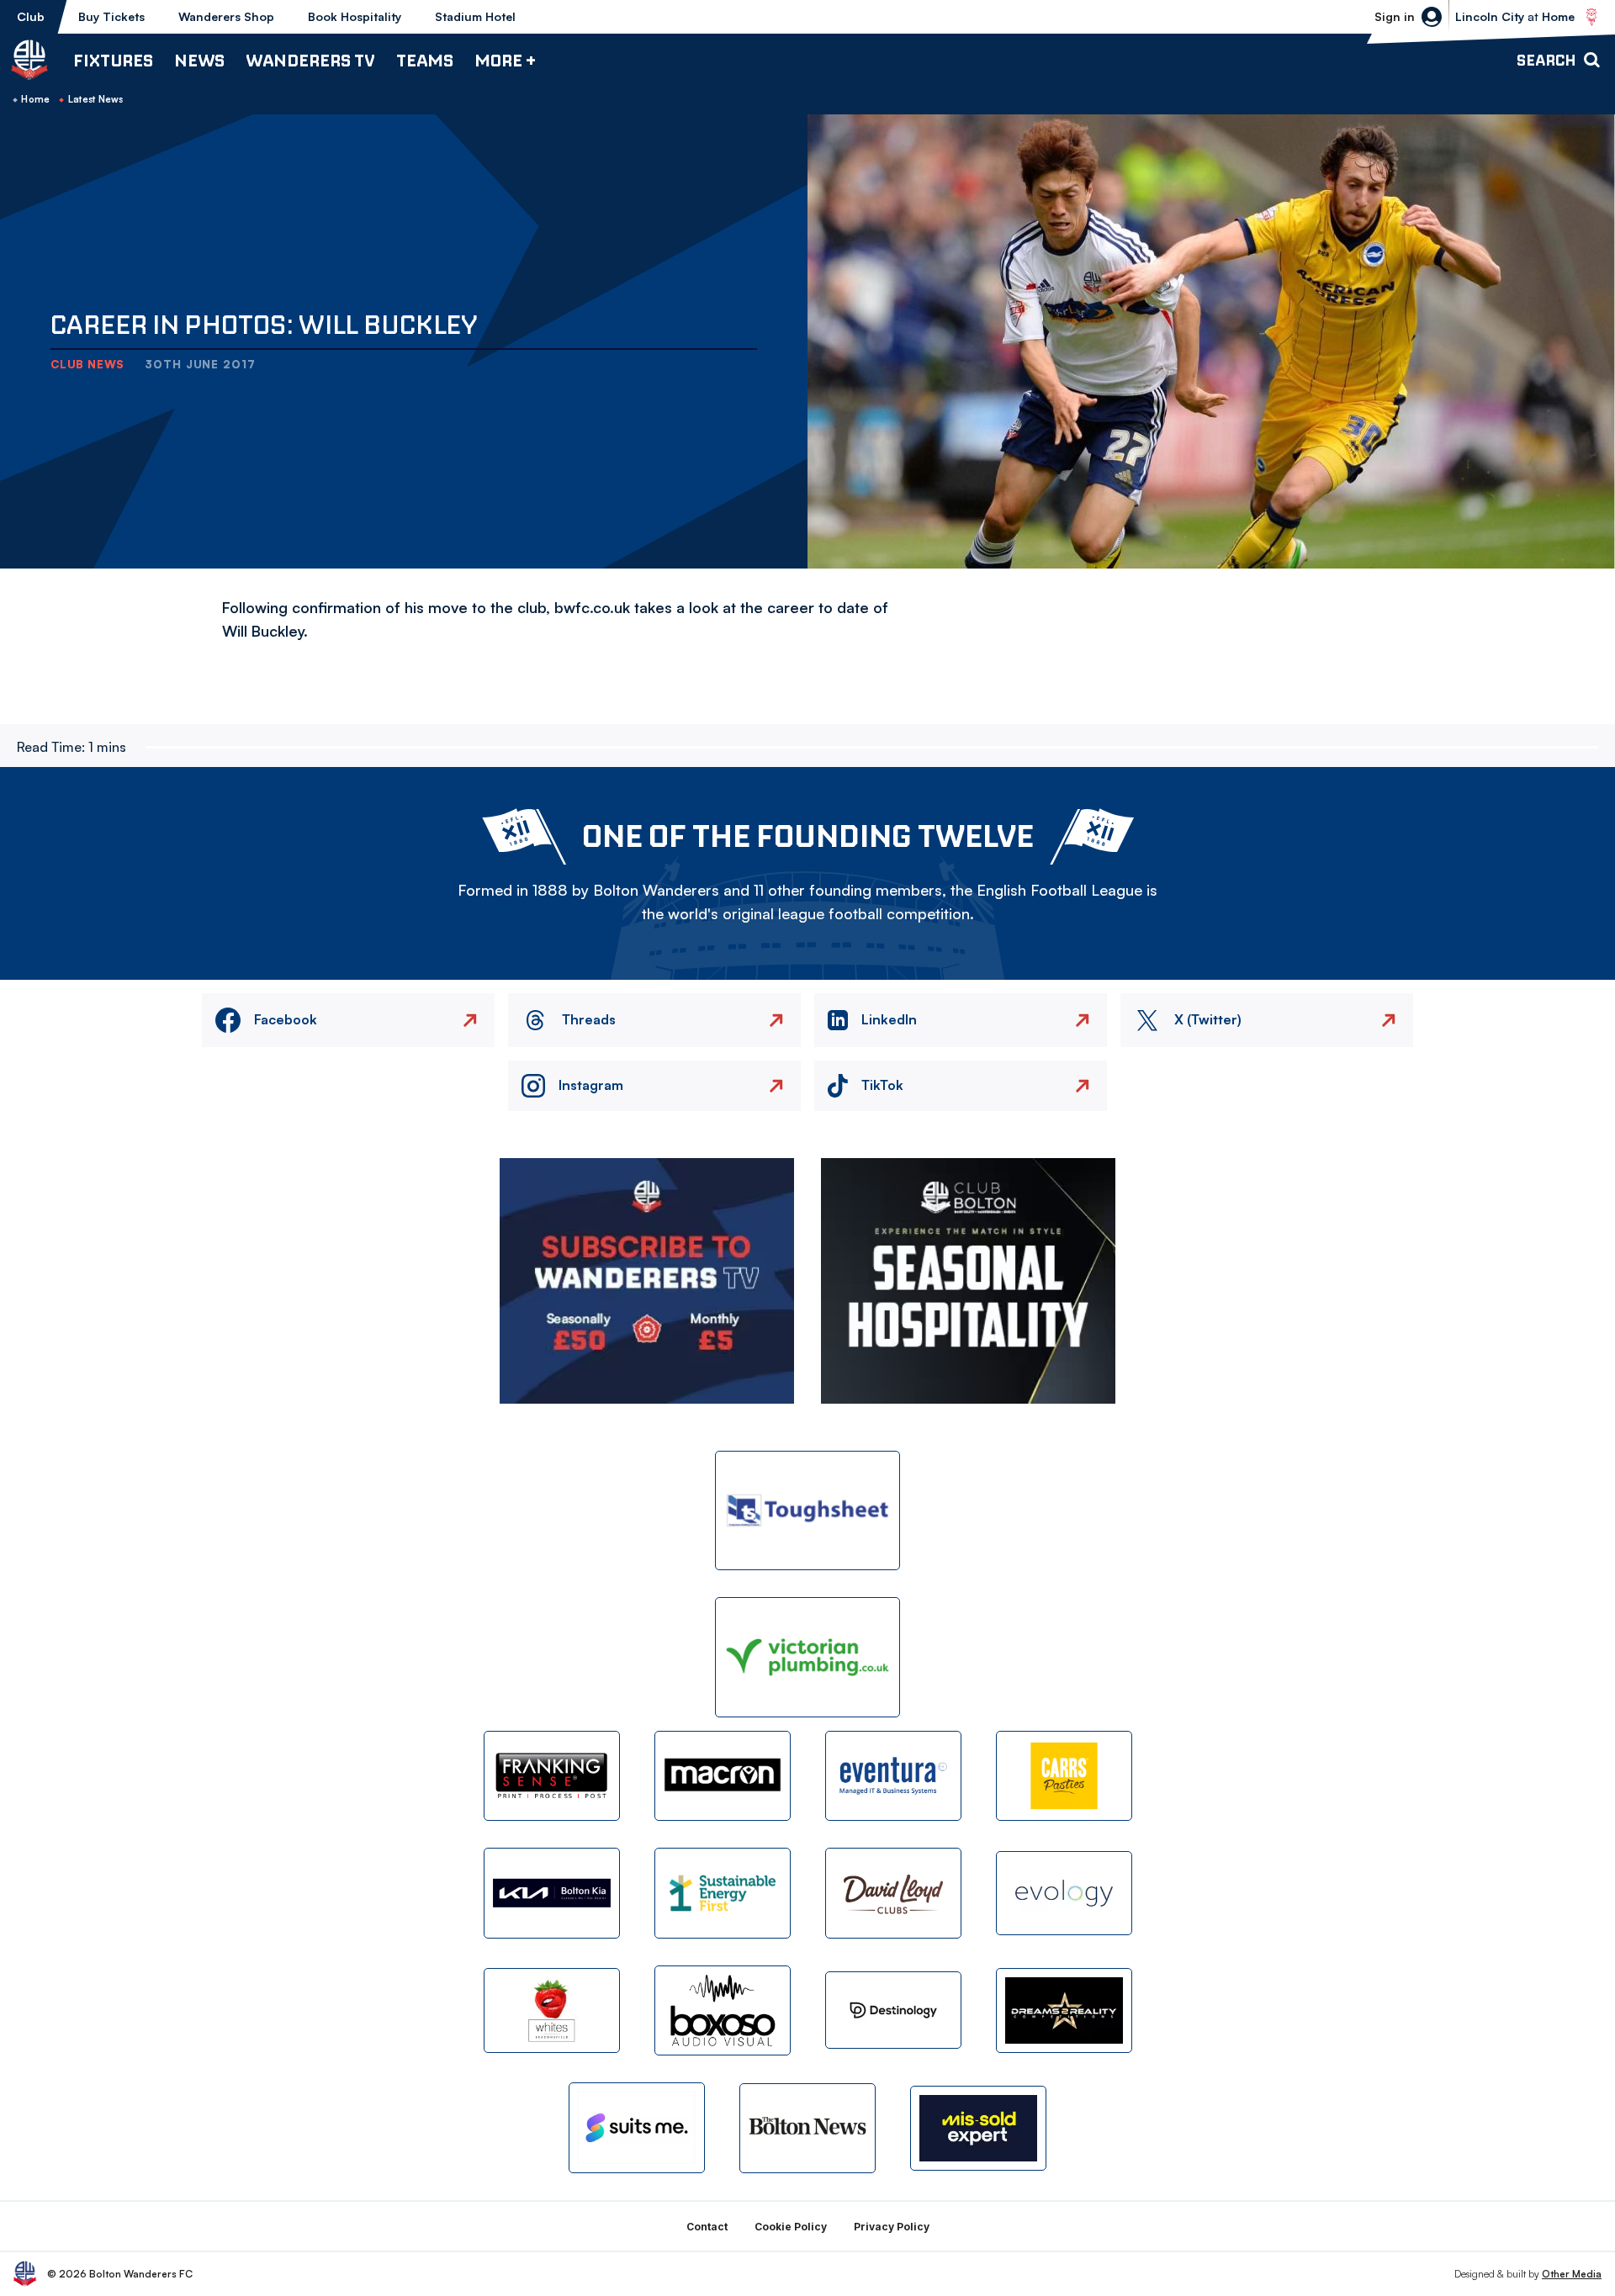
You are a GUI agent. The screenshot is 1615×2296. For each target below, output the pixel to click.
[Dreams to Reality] (1064, 2010)
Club (31, 16)
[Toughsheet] (807, 1511)
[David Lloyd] (893, 1893)
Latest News (96, 99)
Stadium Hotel (475, 16)
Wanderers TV (310, 60)
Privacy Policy (892, 2227)
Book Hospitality (355, 16)
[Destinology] (893, 2010)
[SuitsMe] (637, 2128)
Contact (707, 2227)
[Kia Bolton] (552, 1893)
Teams (425, 60)
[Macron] (723, 1776)
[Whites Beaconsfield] (552, 2010)
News (199, 60)
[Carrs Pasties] (1064, 1776)
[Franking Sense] (552, 1776)
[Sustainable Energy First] (723, 1893)
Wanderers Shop (226, 16)
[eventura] (893, 1776)
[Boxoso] (723, 2010)
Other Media (1572, 2274)
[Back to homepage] (29, 60)
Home (35, 99)
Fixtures (113, 60)
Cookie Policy (791, 2227)
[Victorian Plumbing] (807, 1657)
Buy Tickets (111, 16)
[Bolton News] (807, 2128)
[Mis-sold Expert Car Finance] (978, 2128)
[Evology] (1064, 1894)
